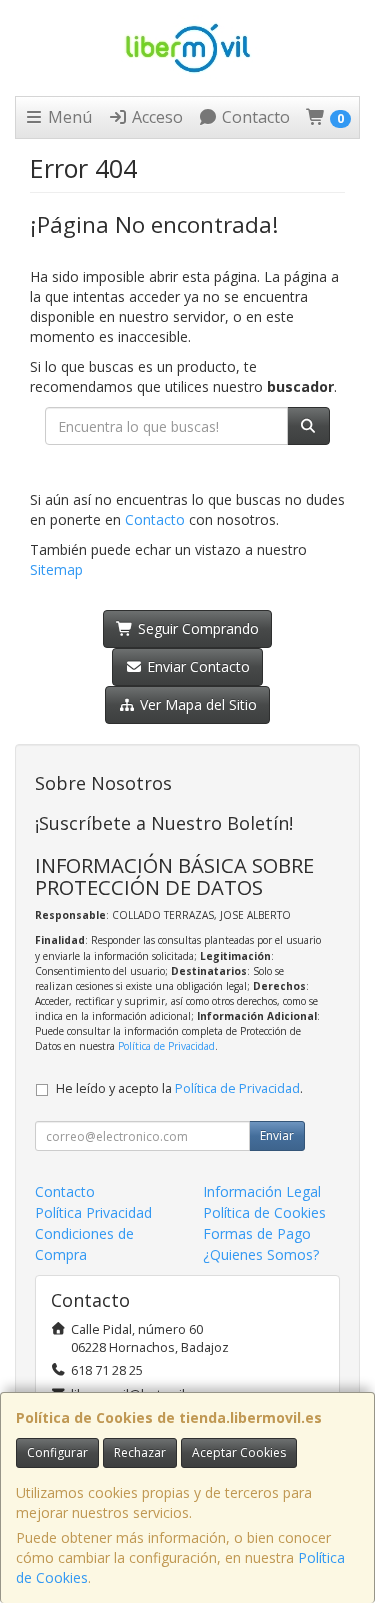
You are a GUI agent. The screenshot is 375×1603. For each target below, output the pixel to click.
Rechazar (140, 1452)
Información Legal (262, 1191)
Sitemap (56, 569)
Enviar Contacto (196, 666)
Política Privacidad (93, 1212)
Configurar (57, 1452)
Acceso (155, 117)
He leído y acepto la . (179, 1088)
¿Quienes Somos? (261, 1254)
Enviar (277, 1135)
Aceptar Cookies (239, 1452)
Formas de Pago (257, 1233)
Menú (68, 117)
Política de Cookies (264, 1212)
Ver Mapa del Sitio (196, 704)
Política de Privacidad (166, 1046)
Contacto (254, 117)
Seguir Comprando (196, 628)
